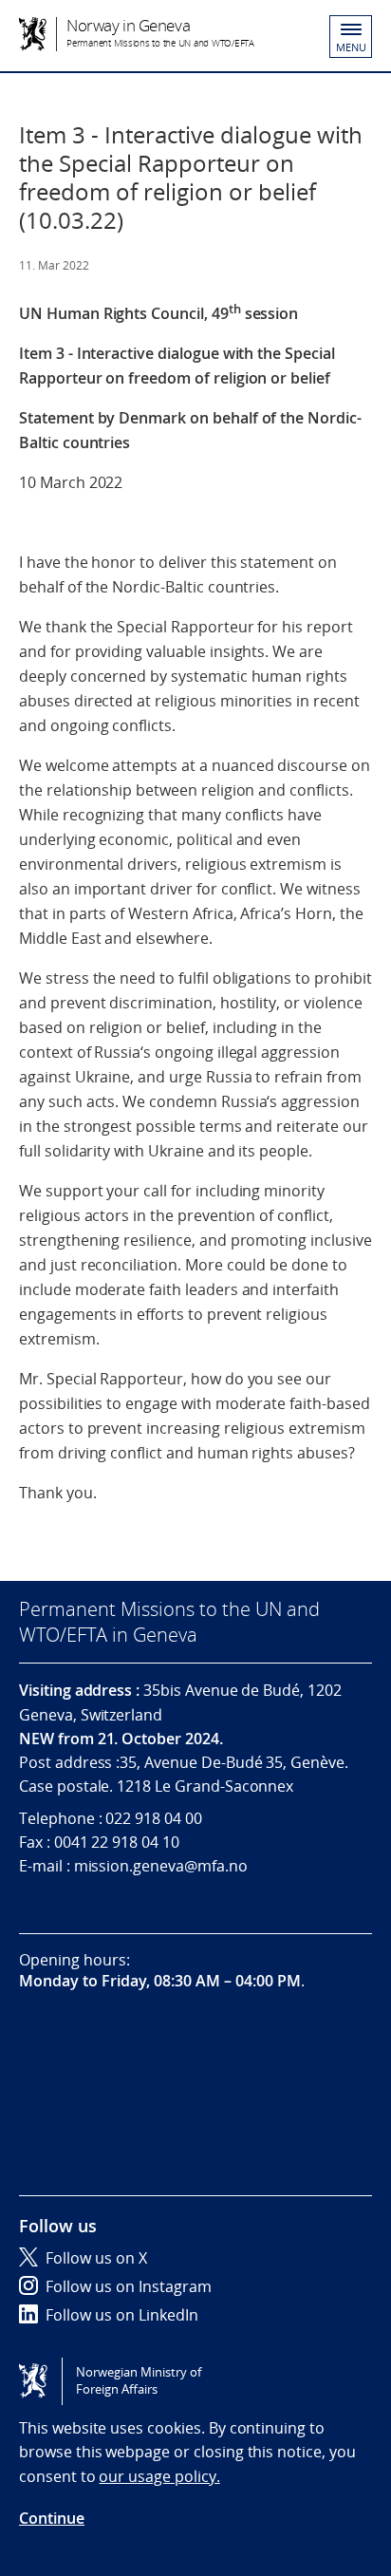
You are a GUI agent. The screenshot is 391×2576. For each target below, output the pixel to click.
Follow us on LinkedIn (122, 2315)
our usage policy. (159, 2476)
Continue (52, 2518)
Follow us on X (96, 2258)
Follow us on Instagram (129, 2286)
